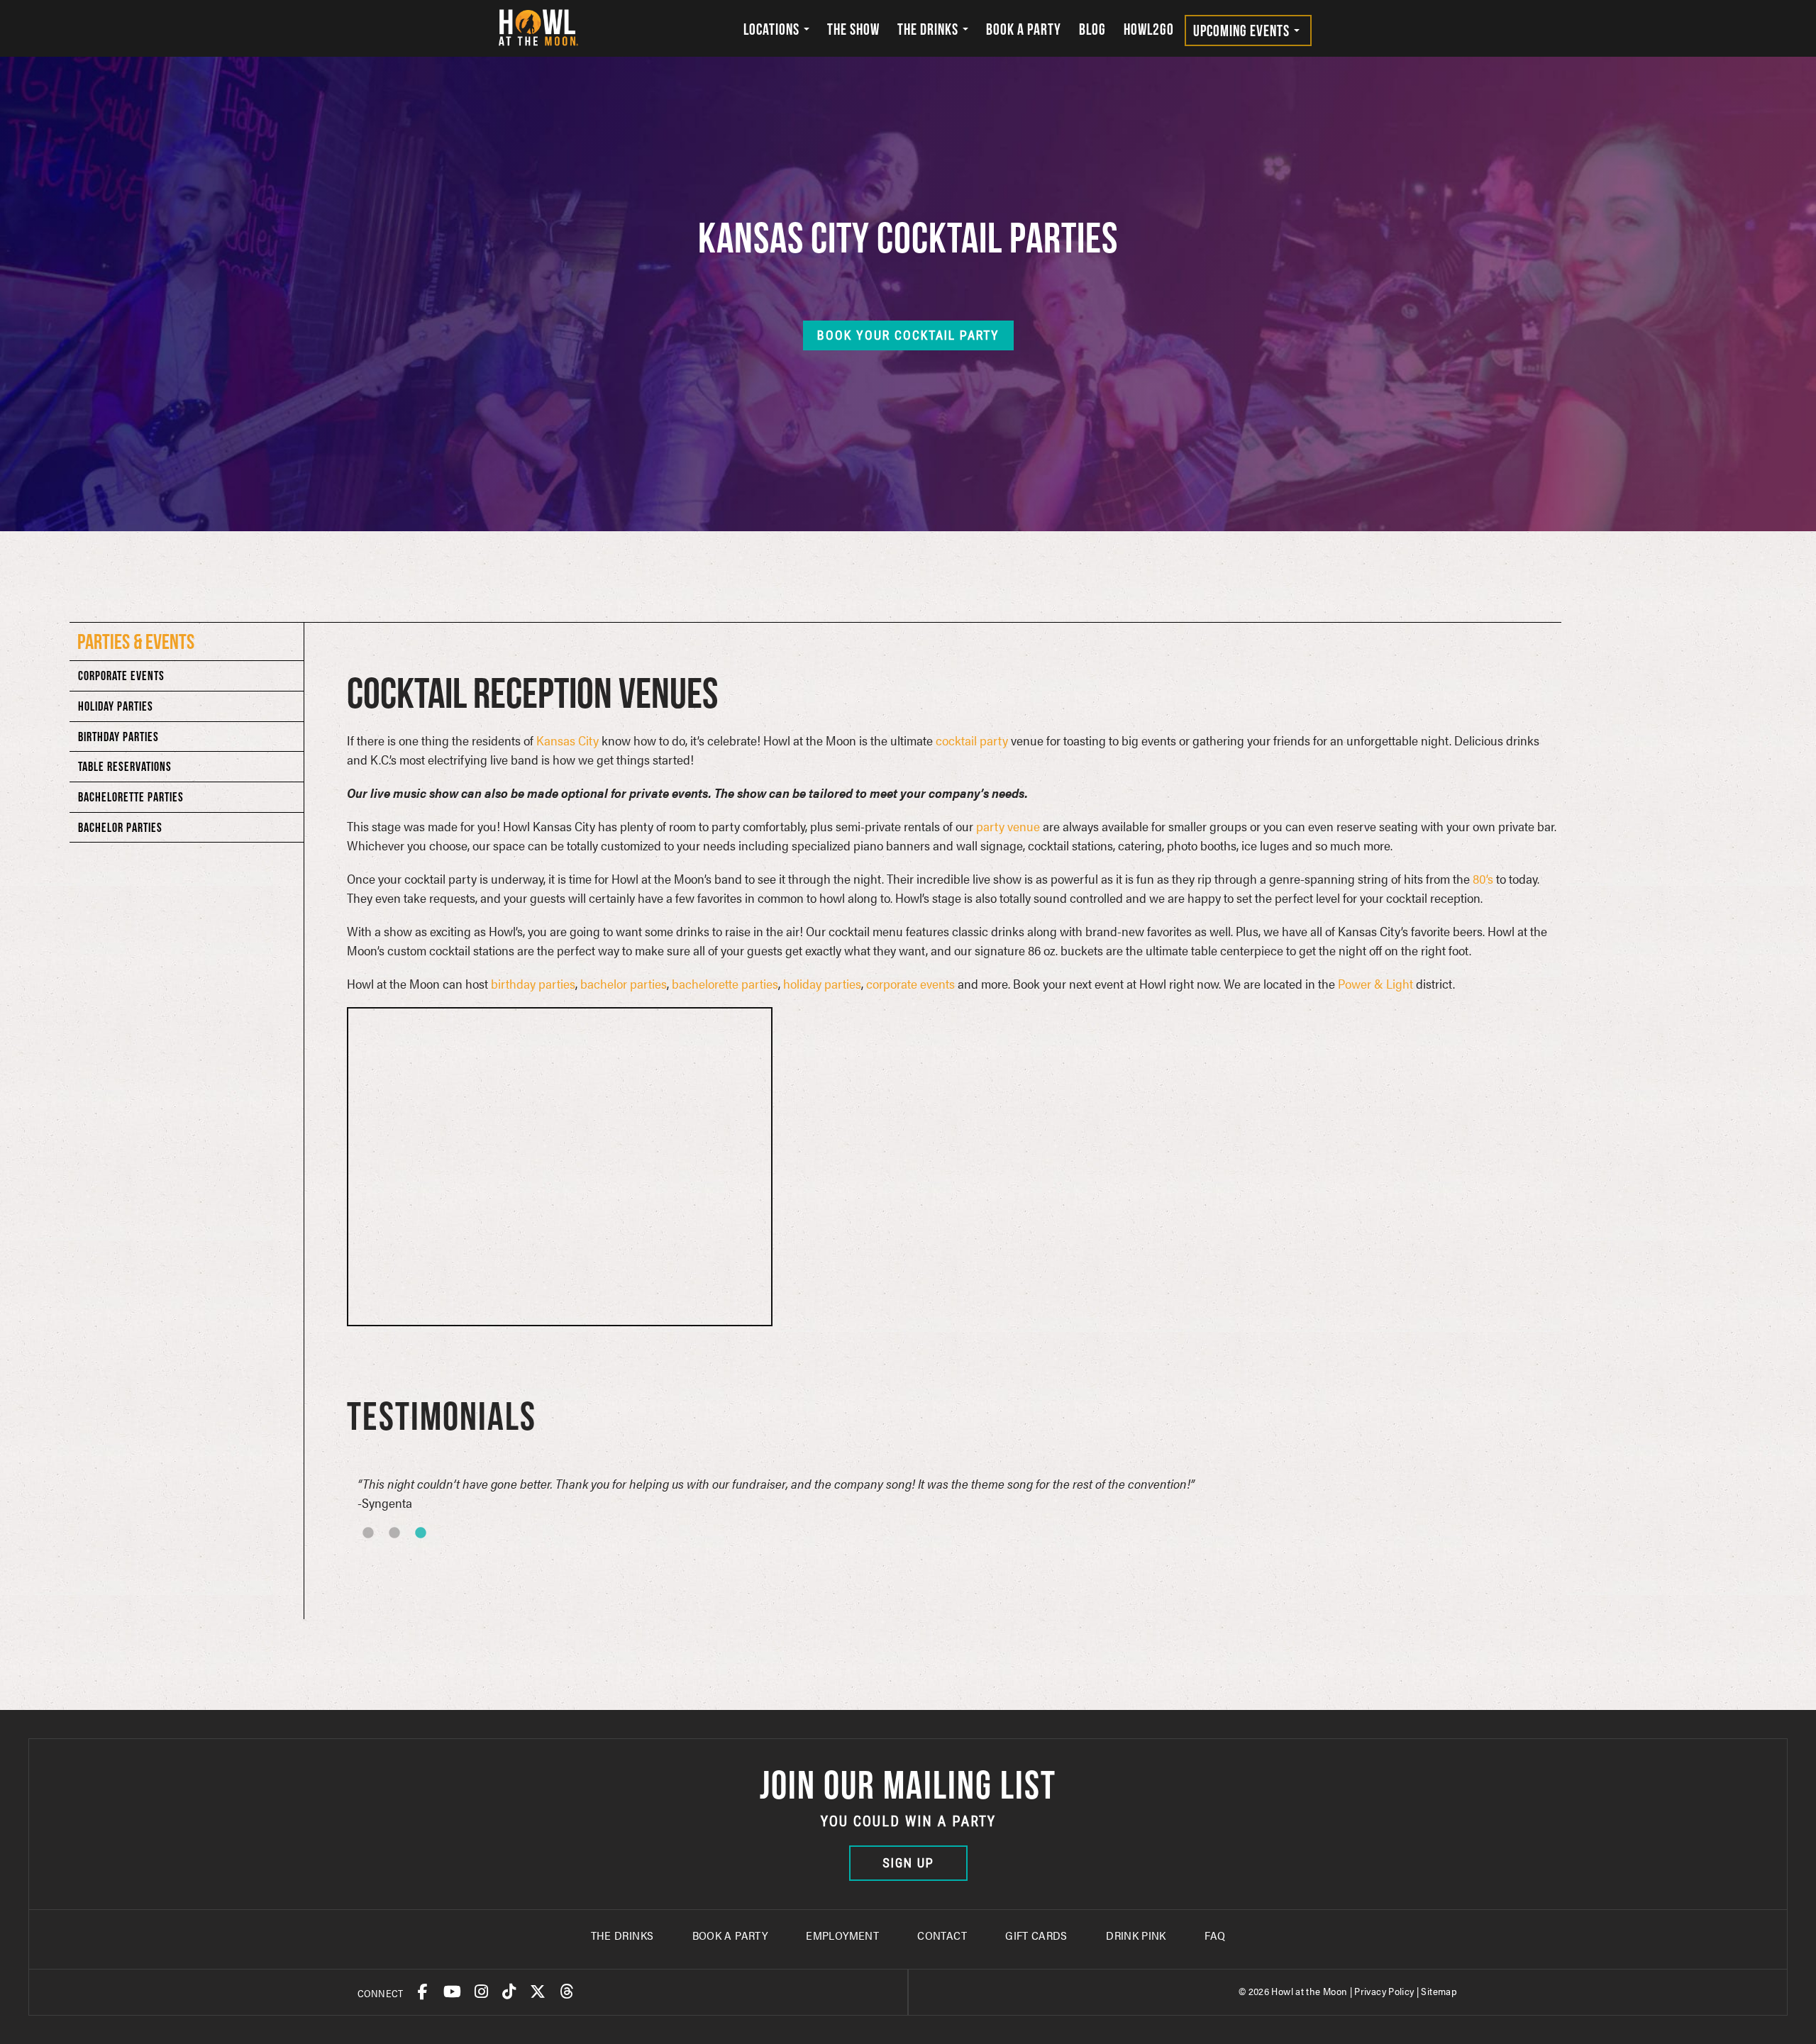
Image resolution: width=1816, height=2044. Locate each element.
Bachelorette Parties (131, 797)
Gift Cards (1036, 1935)
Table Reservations (125, 766)
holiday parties (822, 983)
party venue (1008, 826)
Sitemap (1439, 1991)
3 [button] (440, 1552)
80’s (1483, 878)
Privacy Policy (1384, 1991)
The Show (853, 29)
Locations (773, 29)
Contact (942, 1935)
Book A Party (730, 1935)
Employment (842, 1935)
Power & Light (1375, 983)
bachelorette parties (725, 983)
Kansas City (567, 740)
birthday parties (533, 983)
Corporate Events (121, 676)
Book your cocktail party (908, 335)
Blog (1092, 29)
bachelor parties (624, 983)
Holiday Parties (116, 706)
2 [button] (414, 1552)
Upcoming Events (1243, 30)
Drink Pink (1136, 1935)
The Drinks (929, 29)
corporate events (910, 983)
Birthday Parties (118, 737)
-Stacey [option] (792, 1493)
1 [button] (387, 1552)
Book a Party (1024, 29)
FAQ (1215, 1935)
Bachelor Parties (120, 827)
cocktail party (972, 740)
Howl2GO (1149, 29)
